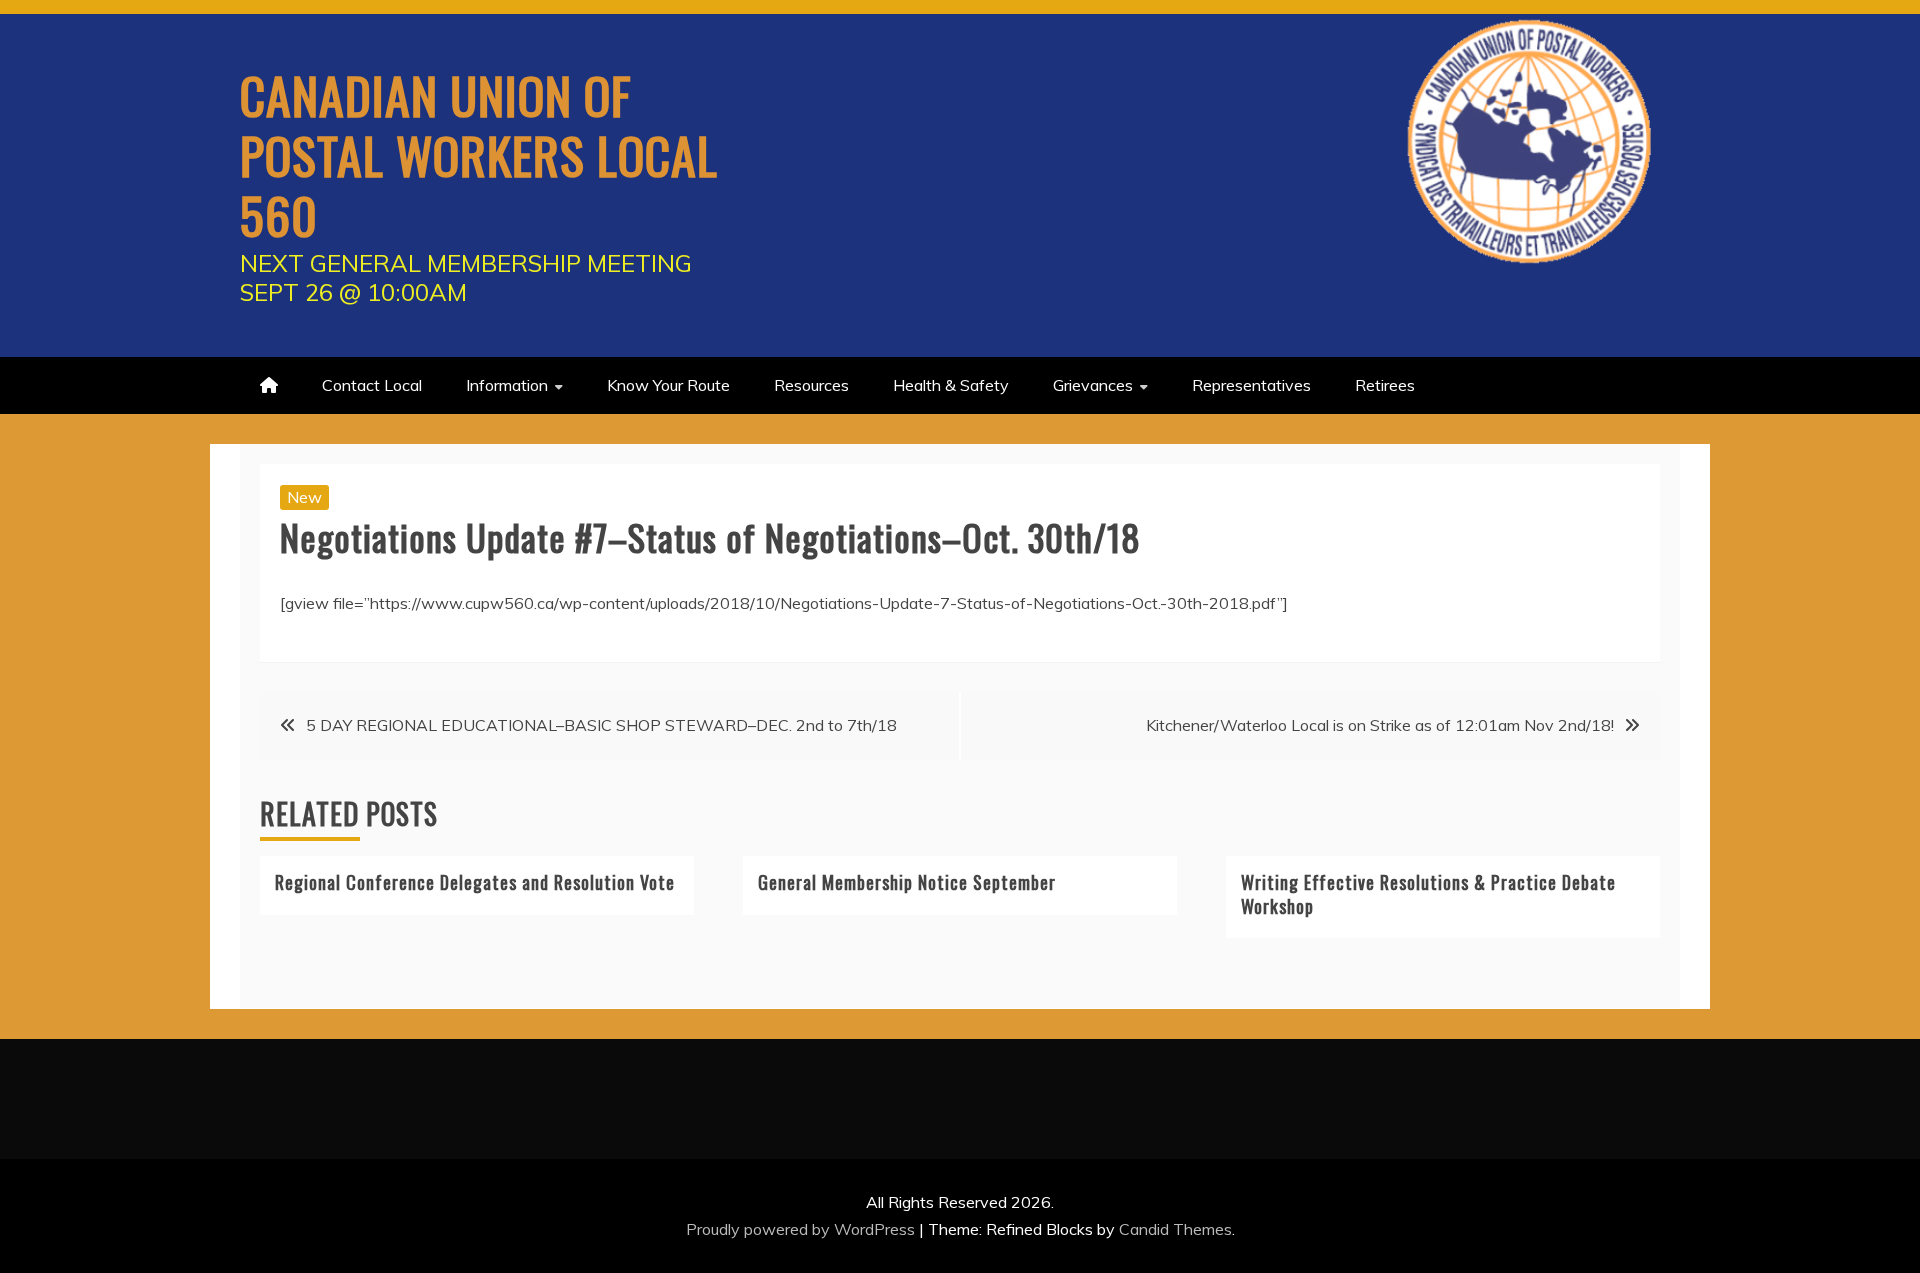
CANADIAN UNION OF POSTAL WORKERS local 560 (479, 154)
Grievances (1093, 385)
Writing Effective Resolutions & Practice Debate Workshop (1428, 893)
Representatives (1251, 385)
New (304, 497)
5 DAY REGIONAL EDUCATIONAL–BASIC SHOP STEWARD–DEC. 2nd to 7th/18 (601, 725)
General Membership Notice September (907, 882)
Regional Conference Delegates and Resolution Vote (475, 882)
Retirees (1385, 385)
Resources (811, 385)
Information (507, 385)
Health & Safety (951, 385)
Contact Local (372, 385)
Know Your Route (668, 385)
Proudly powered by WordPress (802, 1229)
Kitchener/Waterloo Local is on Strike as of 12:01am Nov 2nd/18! (1380, 725)
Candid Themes (1175, 1229)
